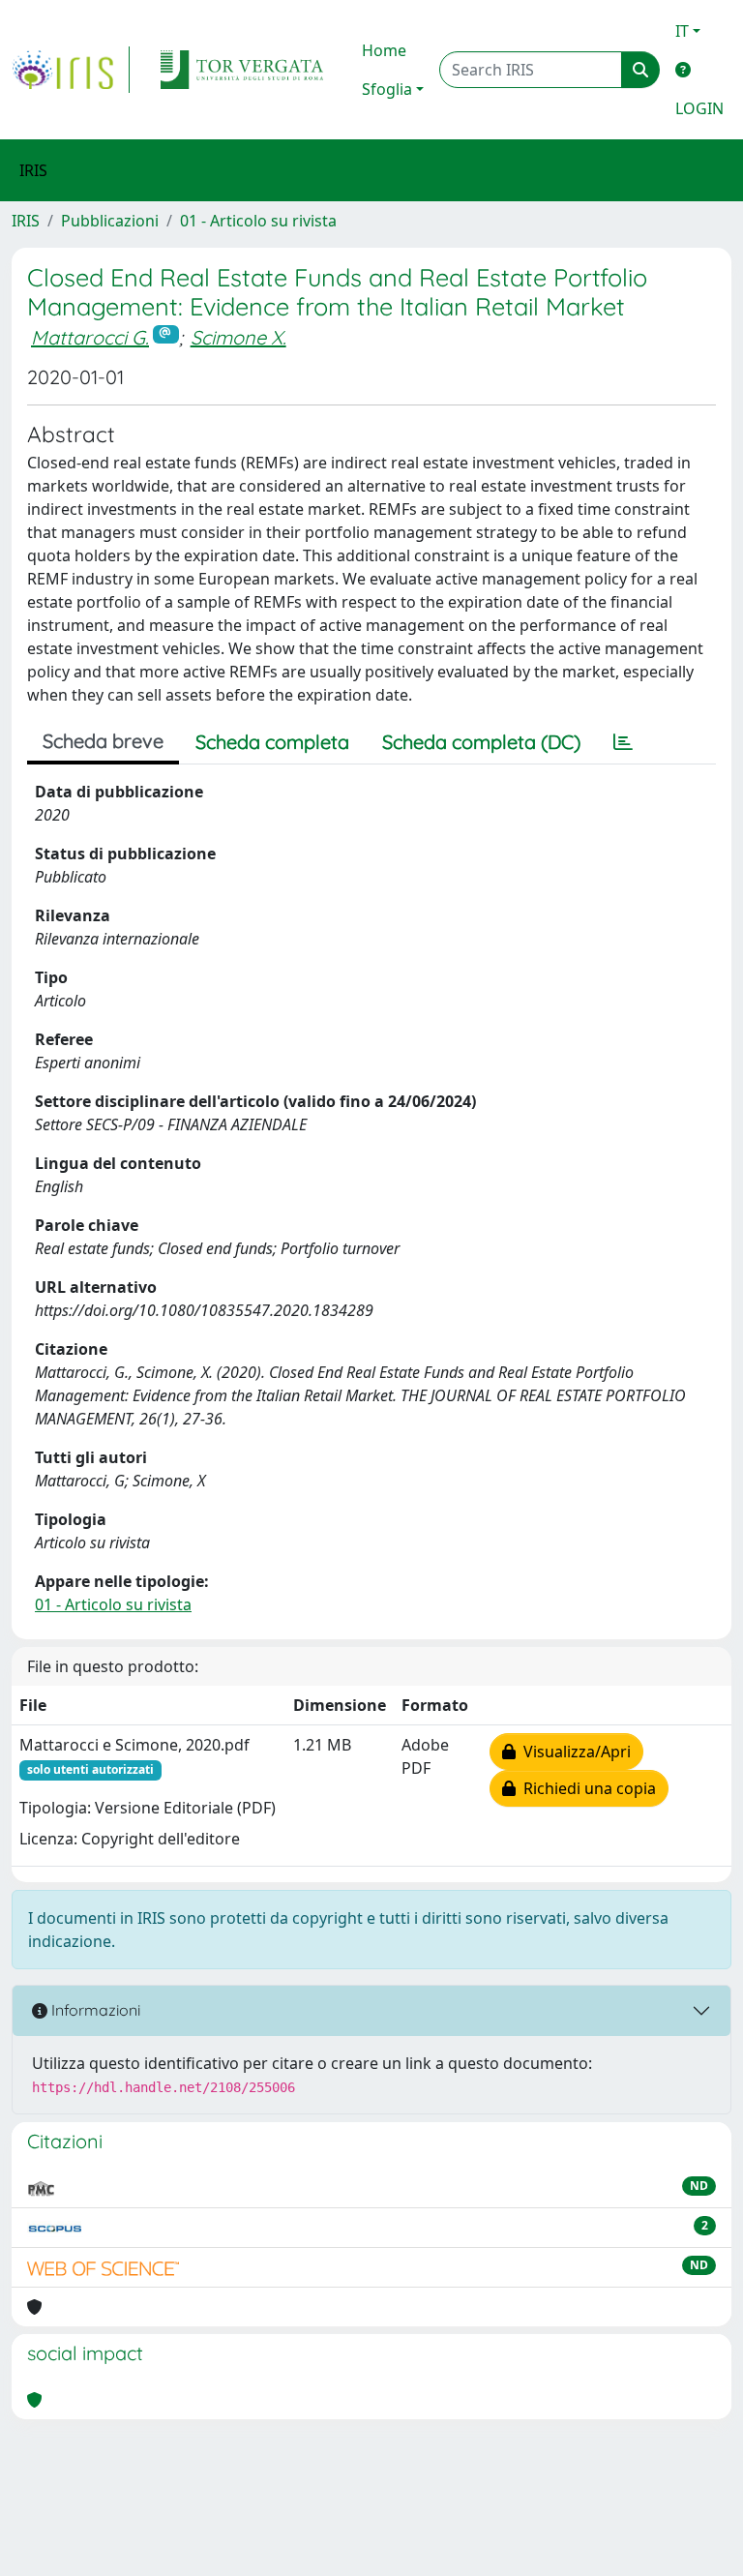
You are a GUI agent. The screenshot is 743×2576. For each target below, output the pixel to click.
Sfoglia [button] (387, 89)
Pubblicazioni (110, 221)
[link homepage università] (242, 70)
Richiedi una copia (586, 1788)
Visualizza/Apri (573, 1752)
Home (384, 50)
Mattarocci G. (90, 337)
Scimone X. (238, 337)
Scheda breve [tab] (103, 741)
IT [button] (682, 31)
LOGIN (699, 108)
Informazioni (94, 2010)
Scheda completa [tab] (272, 742)
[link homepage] (71, 70)
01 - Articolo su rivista (258, 221)
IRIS (26, 221)
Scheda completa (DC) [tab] (481, 742)
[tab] (623, 742)
